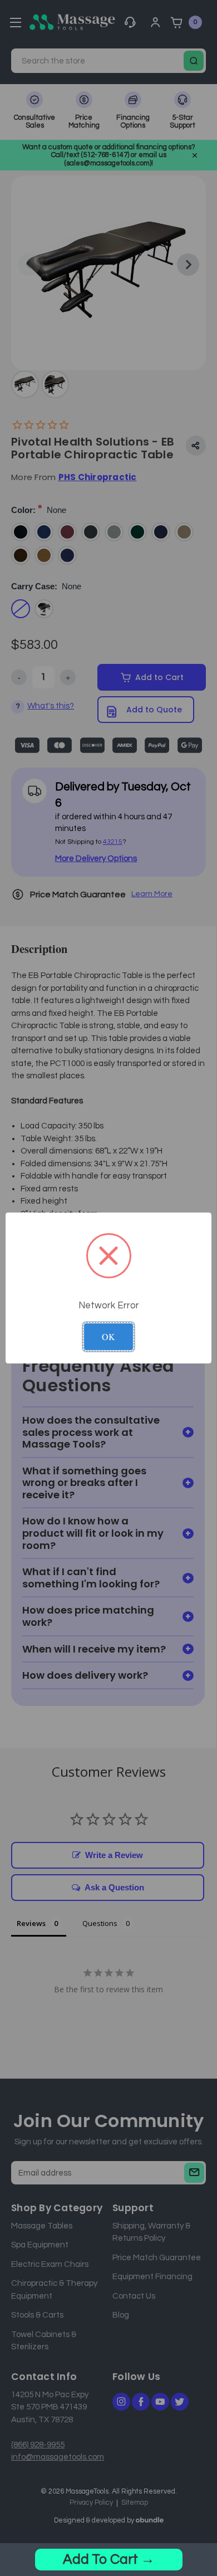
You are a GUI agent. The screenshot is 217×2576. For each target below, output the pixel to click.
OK (108, 1336)
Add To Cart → (109, 2559)
